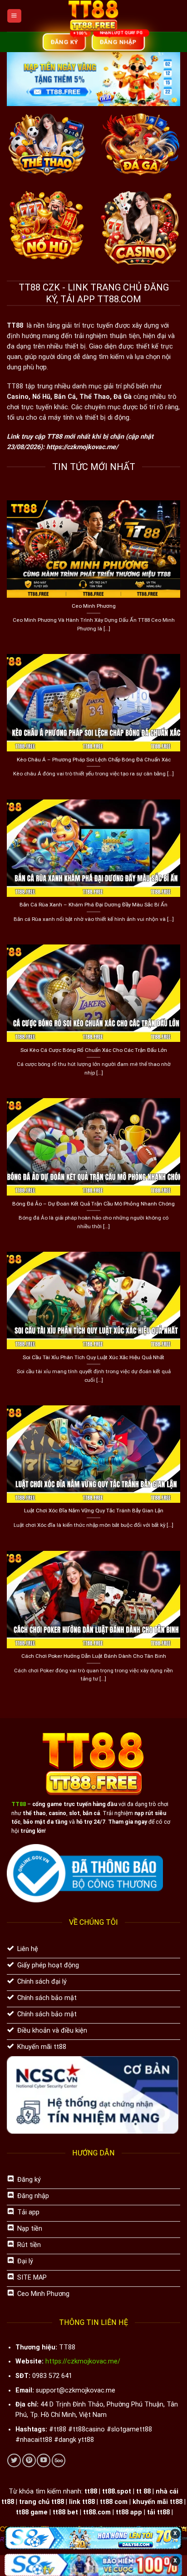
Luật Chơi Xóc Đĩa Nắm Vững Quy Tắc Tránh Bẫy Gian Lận (94, 1511)
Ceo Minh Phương (94, 606)
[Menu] (14, 16)
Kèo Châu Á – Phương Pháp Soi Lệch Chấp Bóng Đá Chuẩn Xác (94, 760)
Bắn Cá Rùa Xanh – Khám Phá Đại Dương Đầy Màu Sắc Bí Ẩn (93, 905)
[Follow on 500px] (59, 2460)
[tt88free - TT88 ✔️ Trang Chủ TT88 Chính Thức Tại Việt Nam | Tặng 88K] (94, 16)
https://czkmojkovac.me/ (82, 447)
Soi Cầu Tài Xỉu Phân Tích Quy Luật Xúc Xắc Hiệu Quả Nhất (93, 1357)
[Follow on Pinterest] (29, 2460)
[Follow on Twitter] (14, 2460)
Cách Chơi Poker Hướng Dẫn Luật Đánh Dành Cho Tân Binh (94, 1656)
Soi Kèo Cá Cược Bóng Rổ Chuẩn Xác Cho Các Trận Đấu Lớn (94, 1050)
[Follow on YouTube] (44, 2460)
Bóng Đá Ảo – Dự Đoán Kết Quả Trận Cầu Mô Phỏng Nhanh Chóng (93, 1204)
